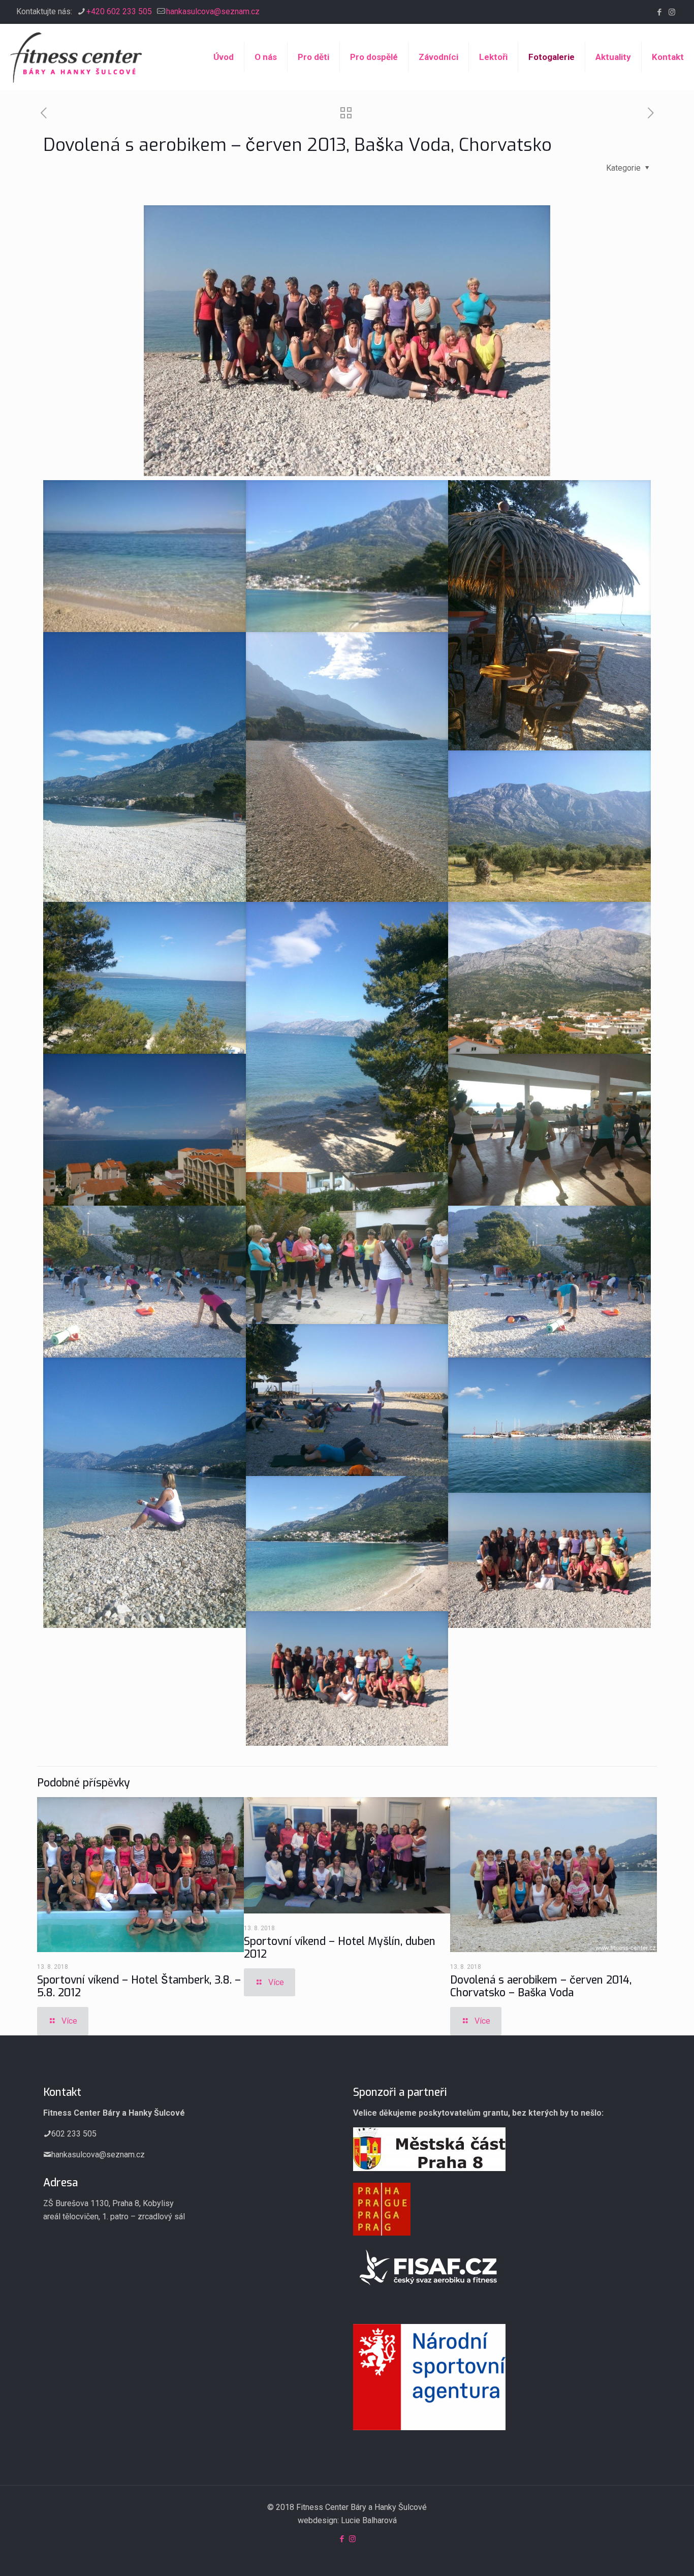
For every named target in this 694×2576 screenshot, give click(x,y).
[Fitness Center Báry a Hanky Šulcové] (76, 57)
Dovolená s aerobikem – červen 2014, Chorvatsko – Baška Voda (541, 1986)
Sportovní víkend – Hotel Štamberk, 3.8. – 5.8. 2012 (139, 1986)
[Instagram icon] (672, 12)
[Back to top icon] (645, 2555)
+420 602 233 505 (119, 11)
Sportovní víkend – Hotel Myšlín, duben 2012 (340, 1948)
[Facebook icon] (659, 12)
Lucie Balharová (369, 2520)
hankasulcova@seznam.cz (213, 11)
